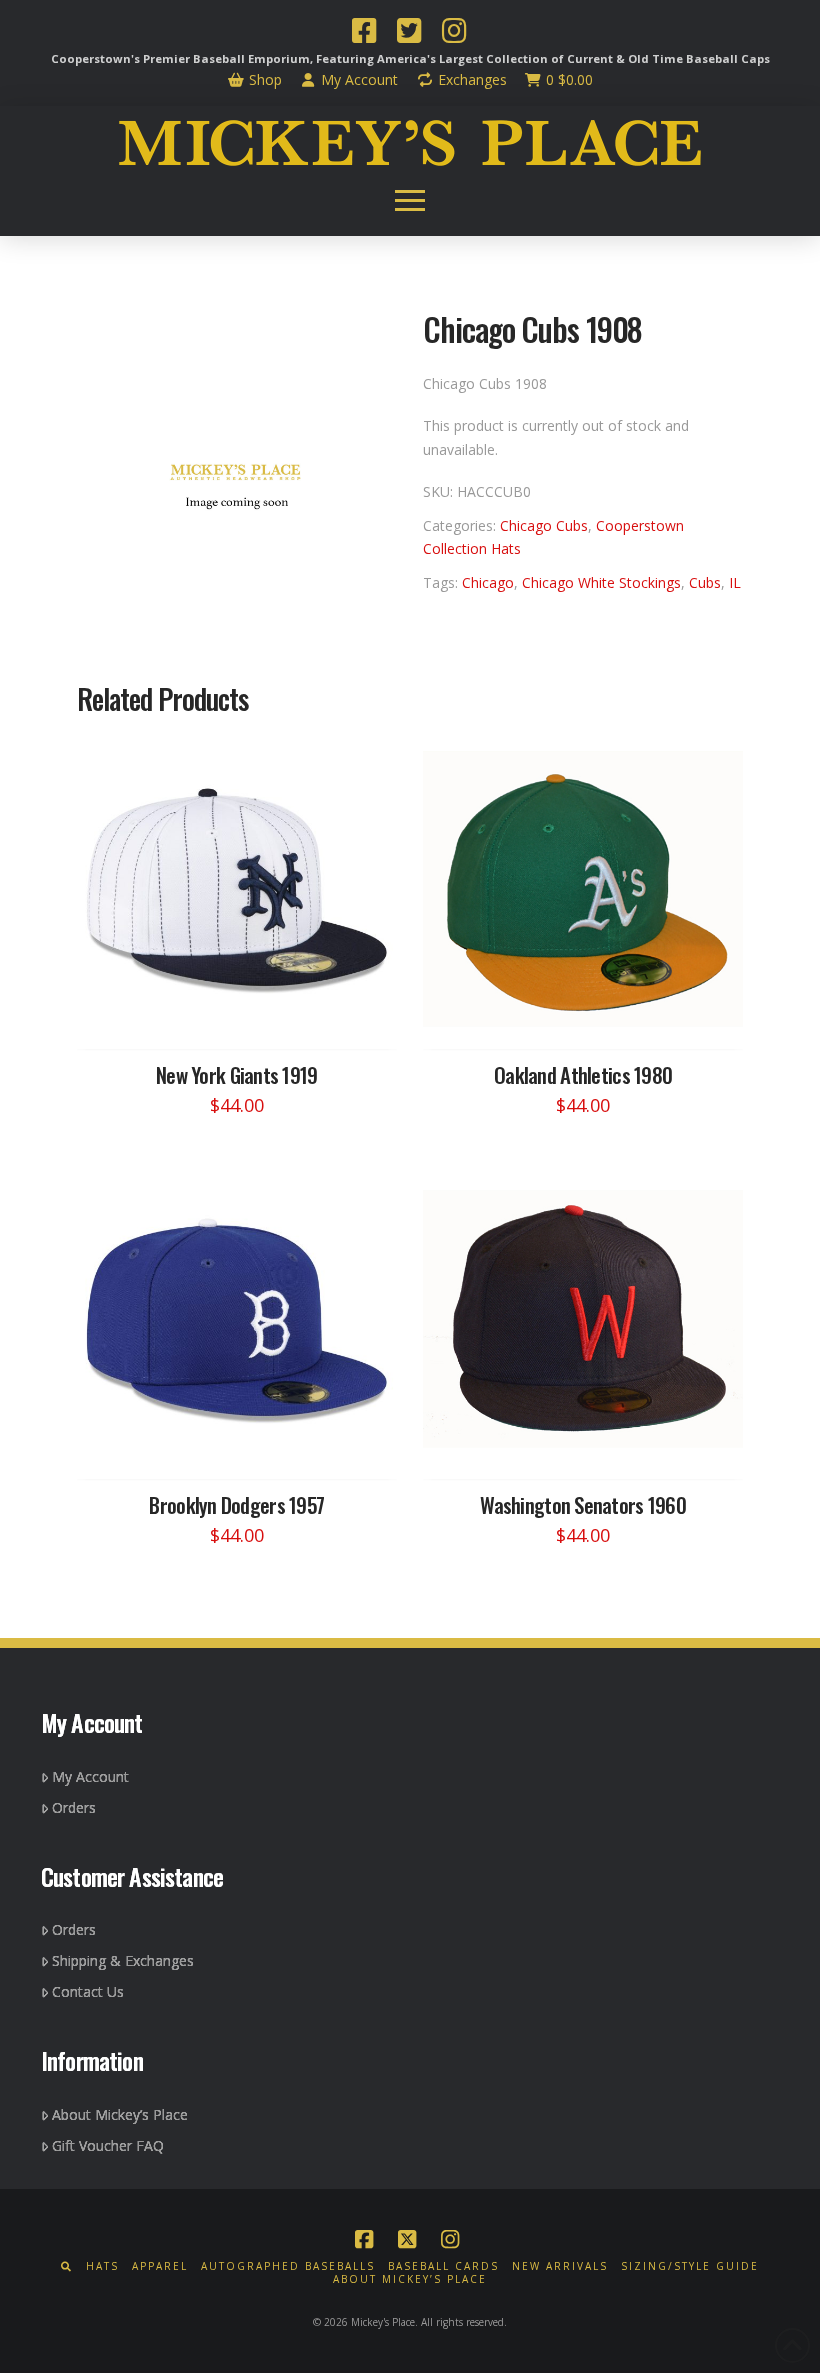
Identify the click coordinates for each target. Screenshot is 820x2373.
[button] (410, 201)
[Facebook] (364, 33)
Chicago (488, 582)
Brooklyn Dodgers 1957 (236, 1504)
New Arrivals (560, 2266)
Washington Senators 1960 (583, 1504)
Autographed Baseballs (288, 2266)
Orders (74, 1807)
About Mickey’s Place (120, 2114)
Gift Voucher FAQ (108, 2145)
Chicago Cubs (544, 525)
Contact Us (88, 1991)
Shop (263, 79)
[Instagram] (454, 33)
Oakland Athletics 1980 (583, 1074)
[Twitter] (409, 33)
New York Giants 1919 (237, 1074)
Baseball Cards (443, 2266)
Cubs (705, 582)
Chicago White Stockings (601, 582)
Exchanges (470, 79)
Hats (102, 2266)
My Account (357, 79)
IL (735, 582)
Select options (243, 1014)
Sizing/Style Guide (690, 2266)
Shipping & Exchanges (123, 1960)
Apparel (160, 2266)
